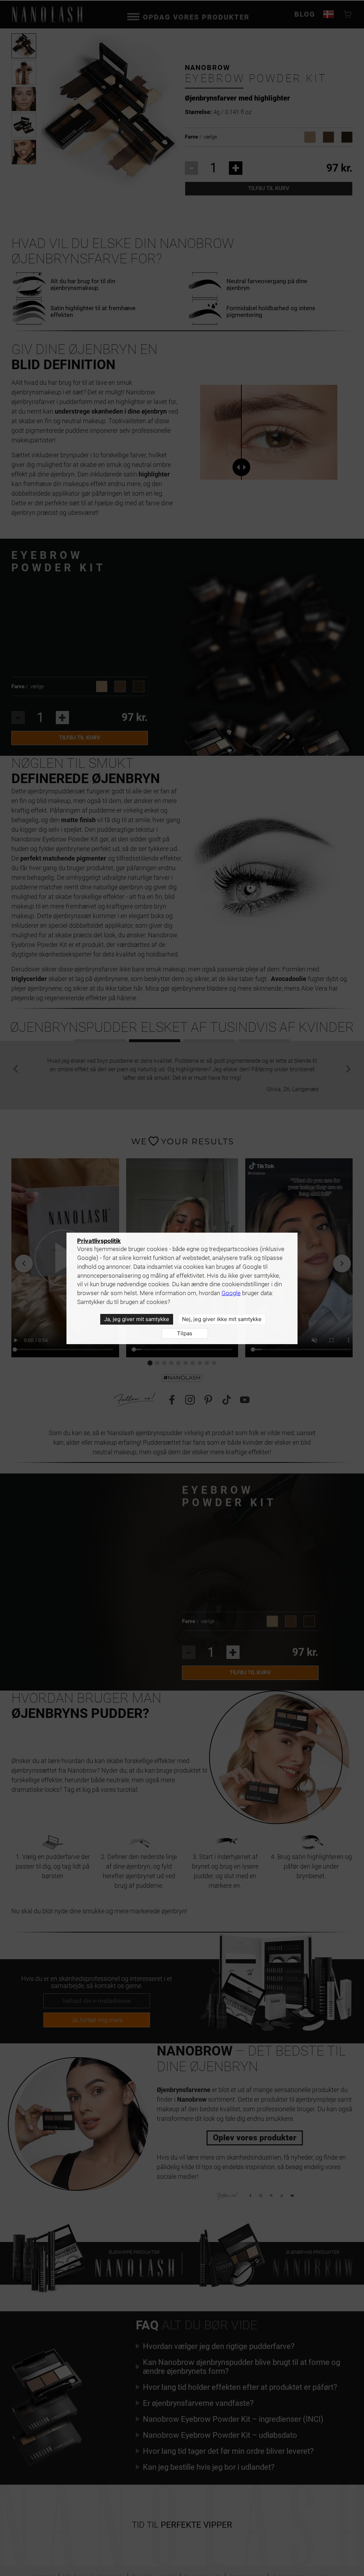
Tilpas (185, 1333)
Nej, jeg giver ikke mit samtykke (222, 1319)
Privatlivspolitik (99, 1241)
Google (231, 1293)
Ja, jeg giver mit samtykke (137, 1319)
